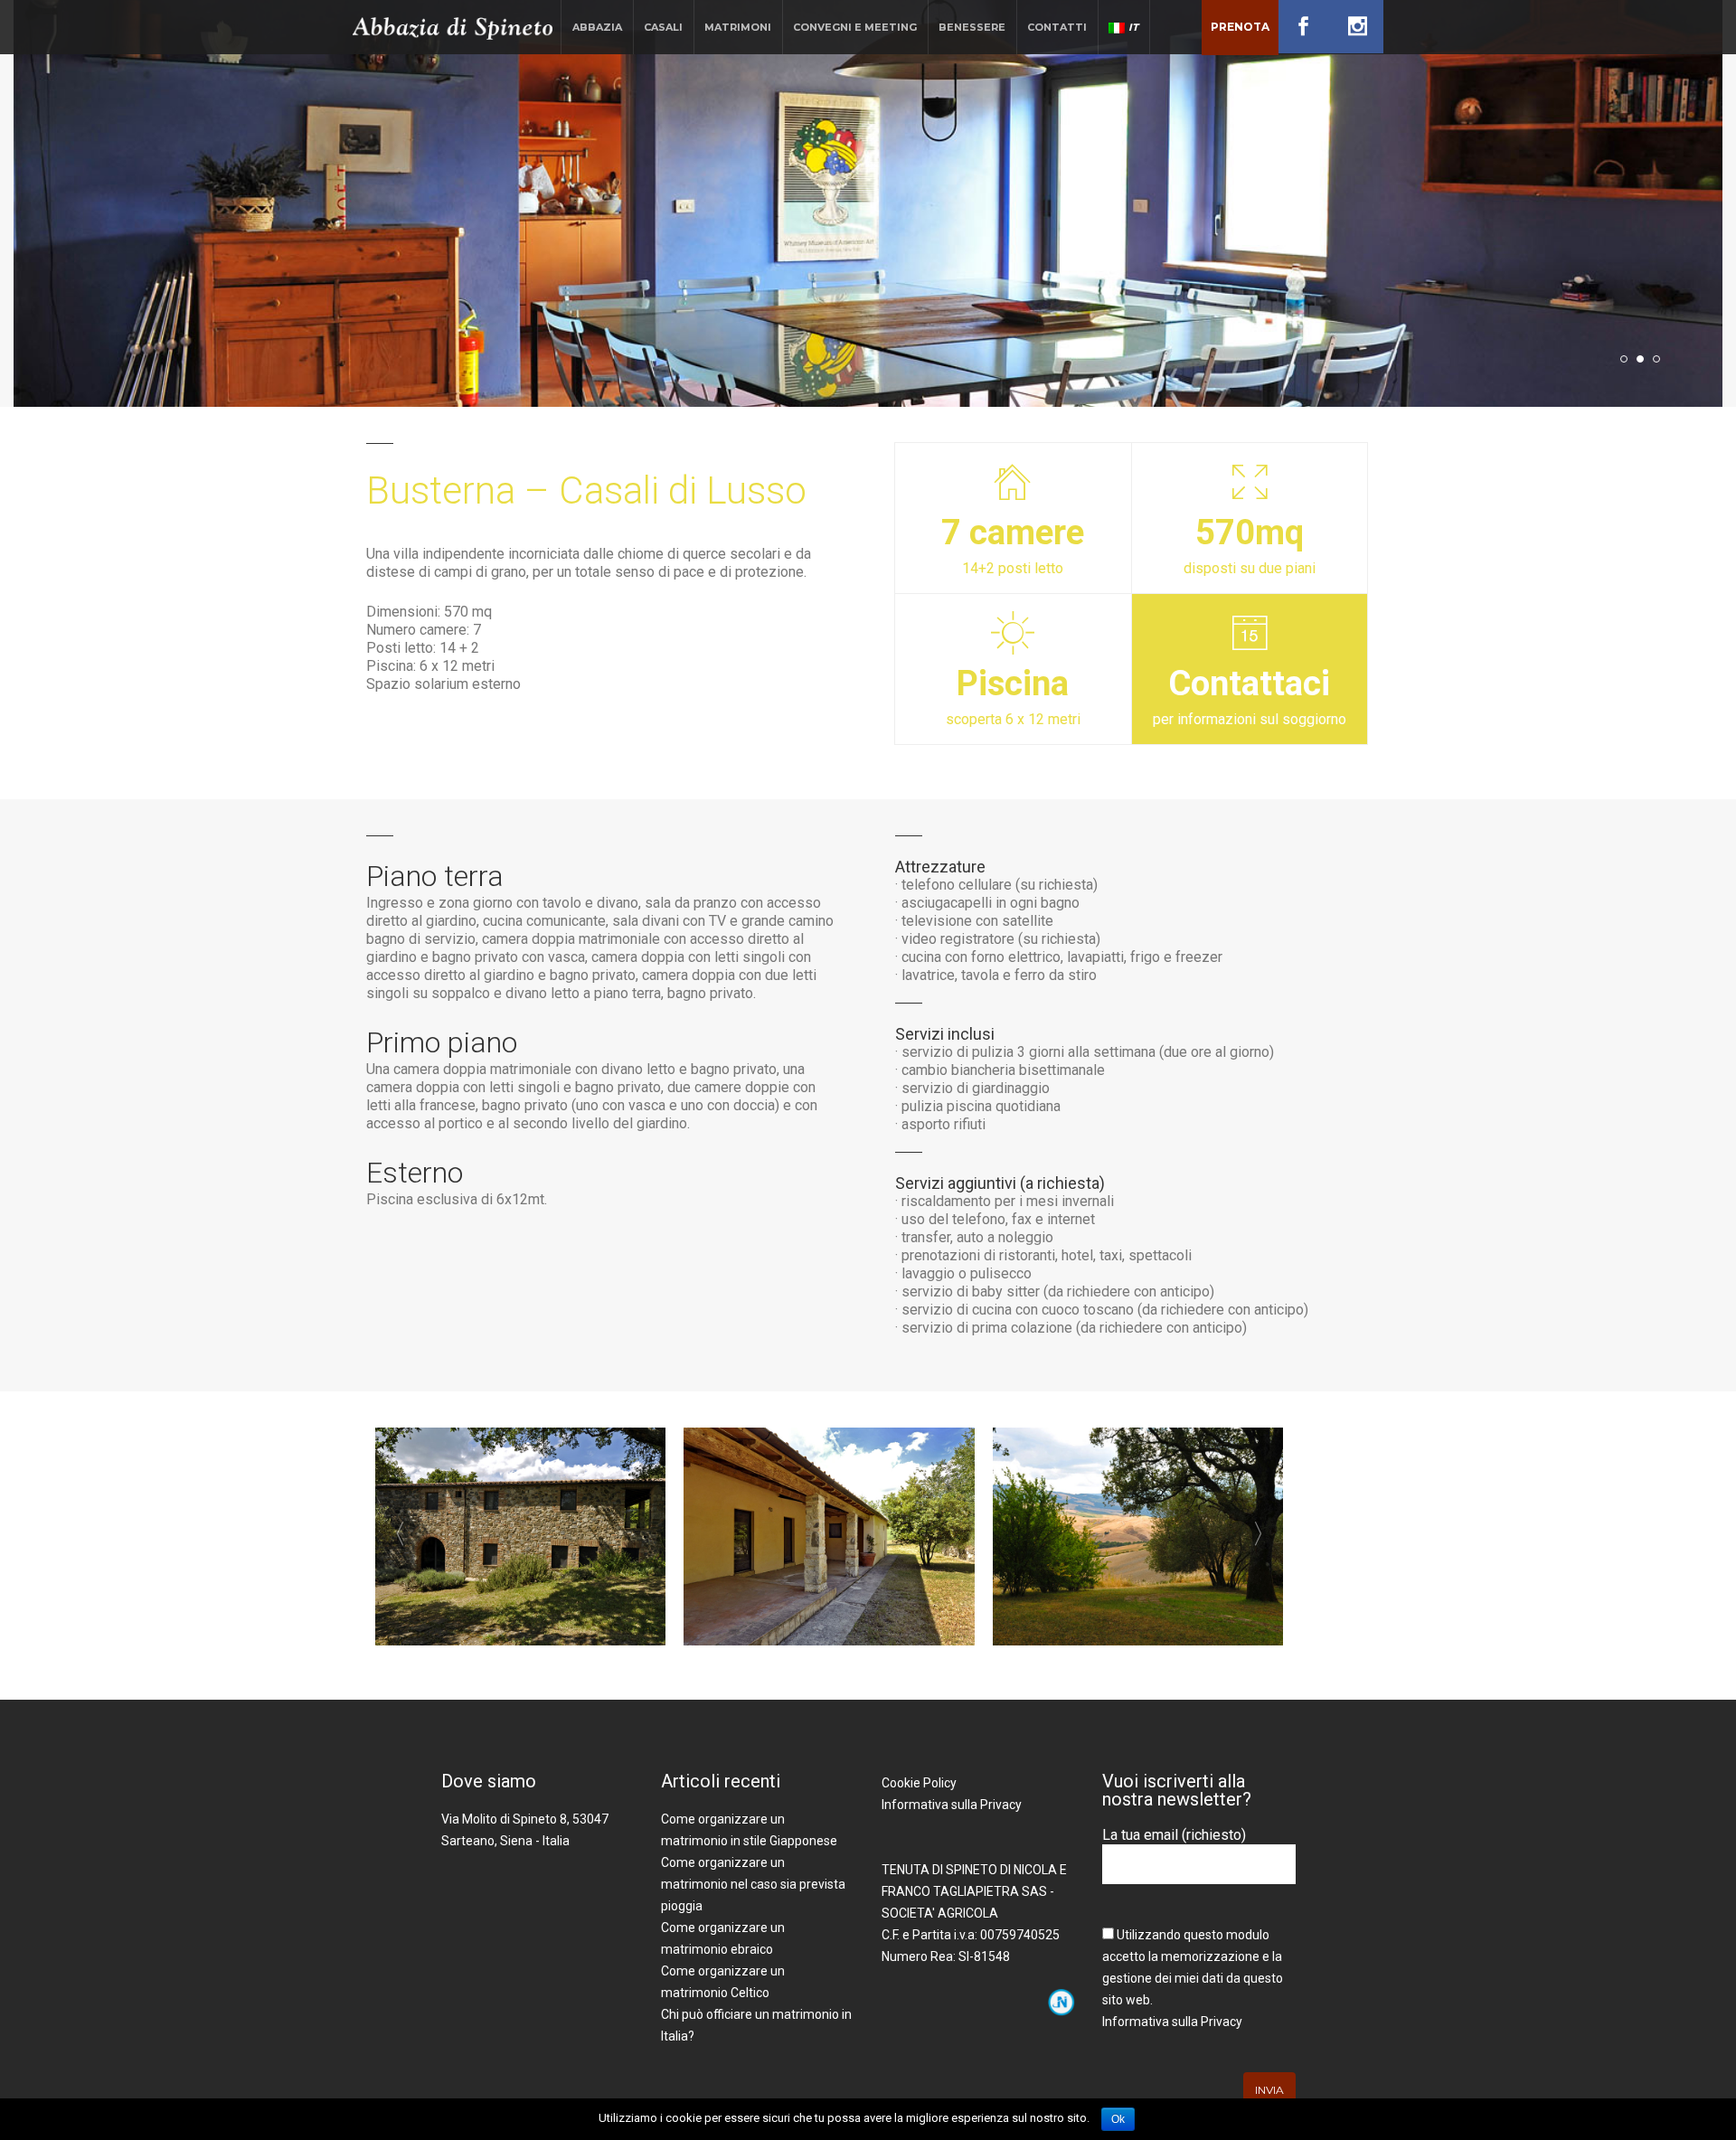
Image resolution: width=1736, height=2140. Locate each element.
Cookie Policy (919, 1783)
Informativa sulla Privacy (952, 1805)
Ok (1118, 2119)
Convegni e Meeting (855, 27)
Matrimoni (738, 27)
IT (1133, 27)
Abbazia (597, 27)
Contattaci (1249, 683)
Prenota (1240, 27)
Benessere (972, 27)
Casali (663, 27)
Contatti (1057, 27)
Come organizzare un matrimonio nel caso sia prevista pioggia (753, 1884)
